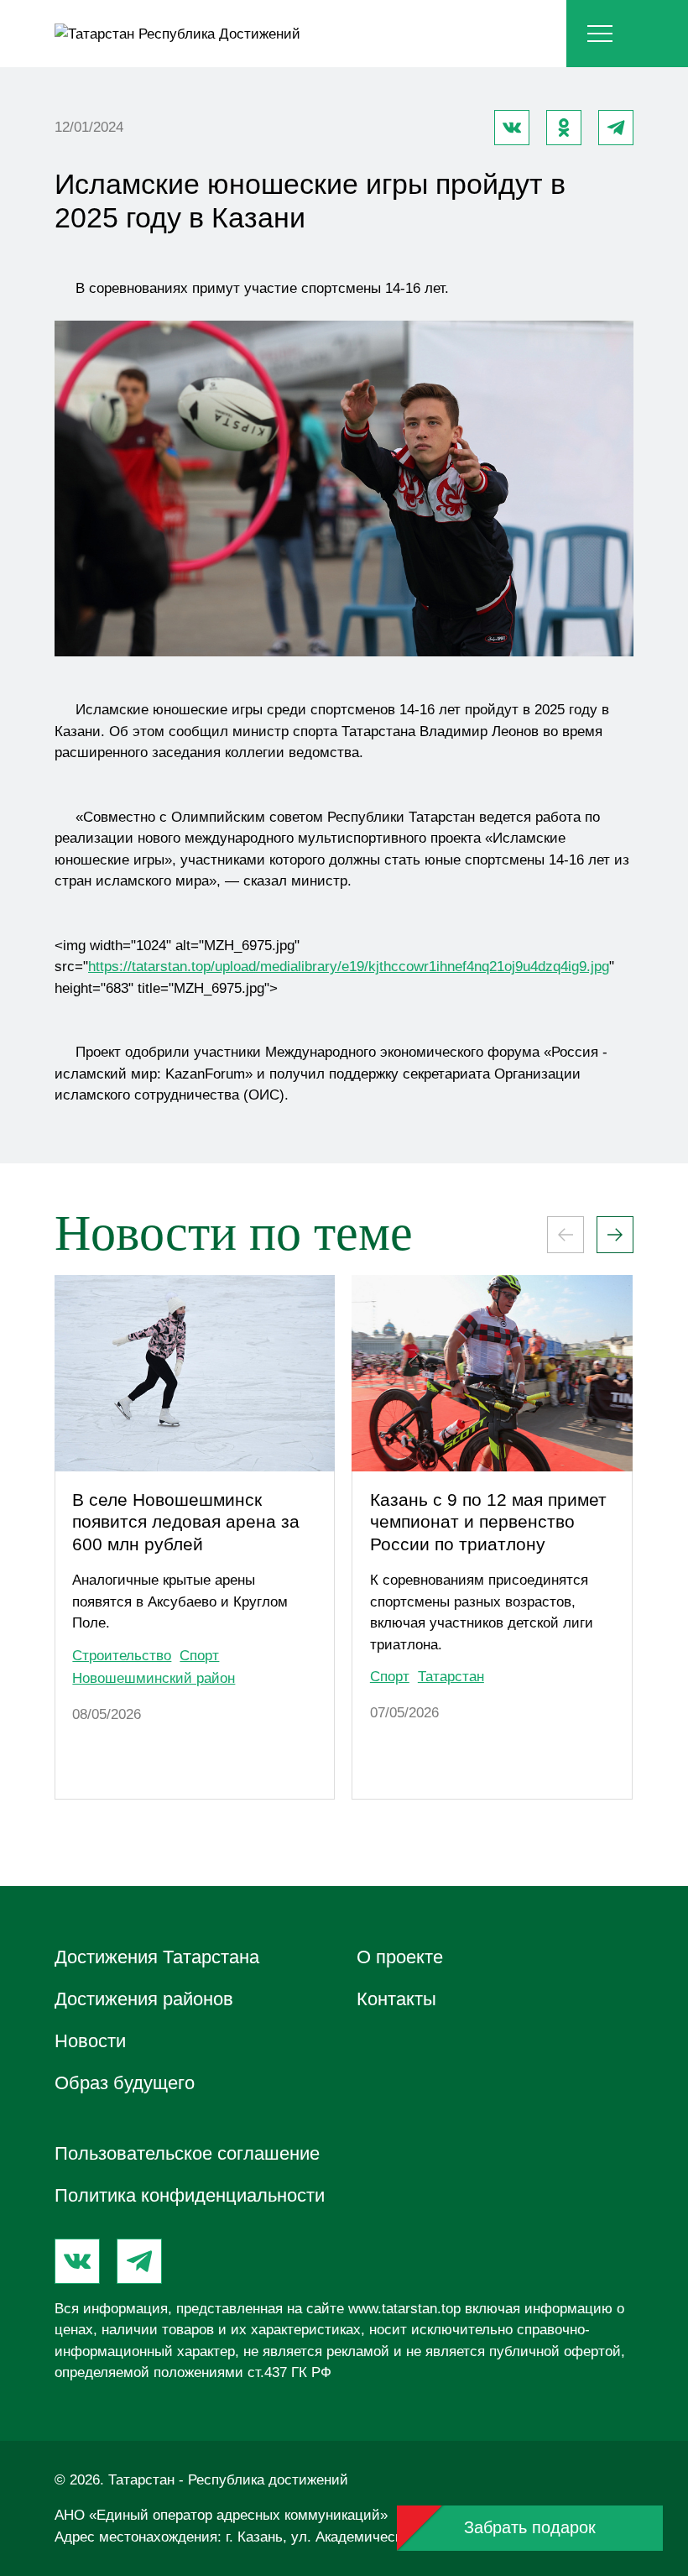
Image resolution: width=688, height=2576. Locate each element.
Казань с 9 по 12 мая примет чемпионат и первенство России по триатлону (488, 1522)
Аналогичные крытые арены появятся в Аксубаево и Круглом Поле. (180, 1602)
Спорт (199, 1656)
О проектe (400, 1957)
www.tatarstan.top (404, 2309)
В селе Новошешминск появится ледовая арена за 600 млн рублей (186, 1522)
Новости (90, 2041)
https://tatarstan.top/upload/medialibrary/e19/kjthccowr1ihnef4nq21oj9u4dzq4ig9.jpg (349, 967)
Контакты (396, 1999)
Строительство (122, 1656)
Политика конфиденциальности (190, 2195)
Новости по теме (234, 1233)
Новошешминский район (154, 1678)
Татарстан (451, 1677)
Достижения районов (144, 1999)
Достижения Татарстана (157, 1957)
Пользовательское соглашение (187, 2153)
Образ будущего (125, 2083)
